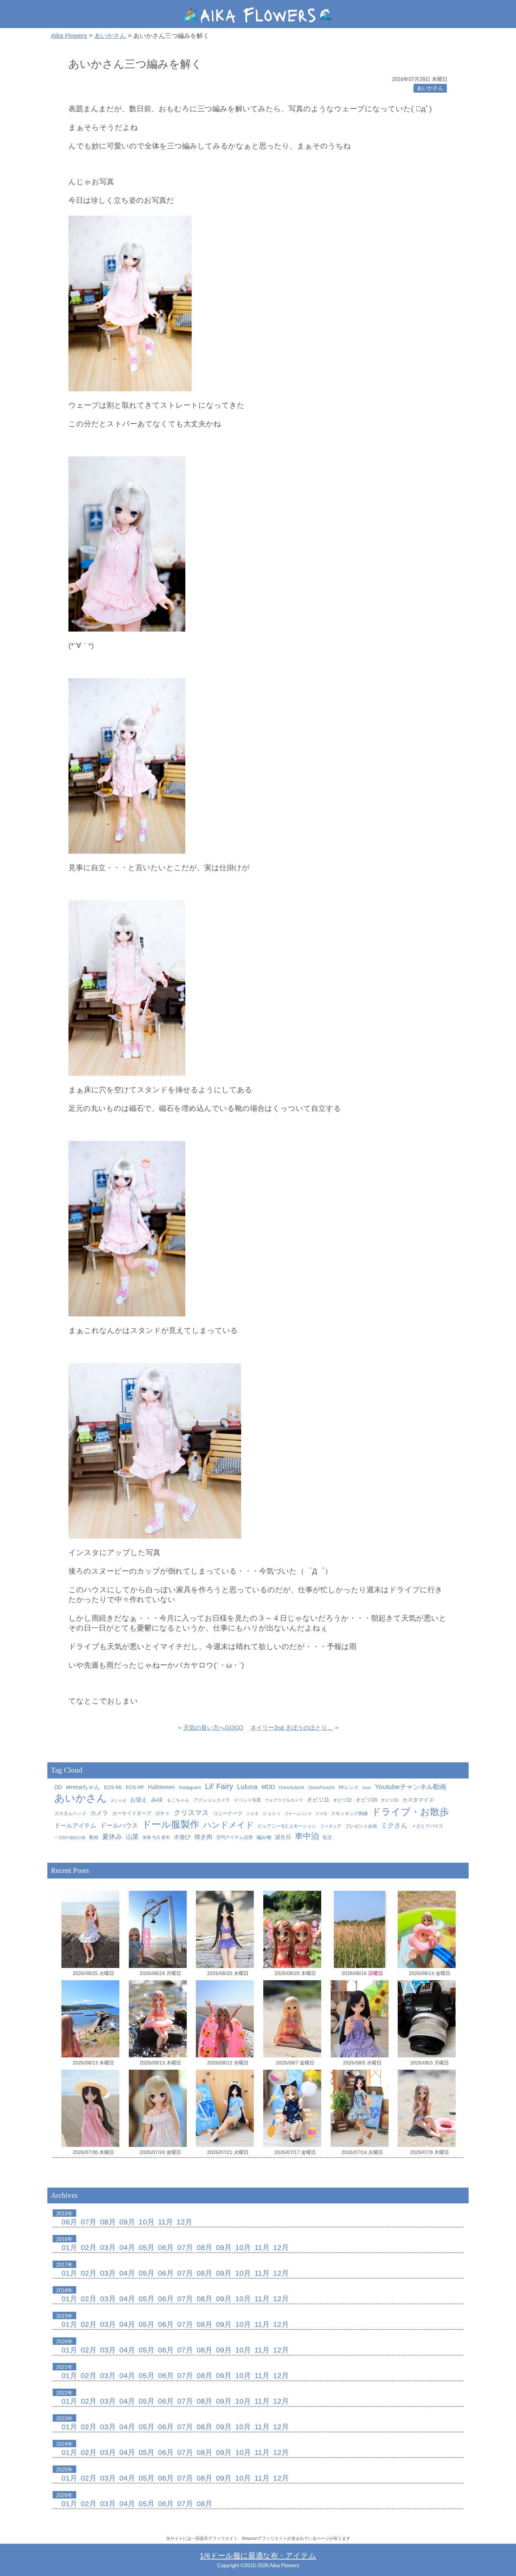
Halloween (161, 1787)
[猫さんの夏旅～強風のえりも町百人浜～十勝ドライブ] (90, 2108)
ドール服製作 (171, 1824)
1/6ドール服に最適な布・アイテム (258, 2555)
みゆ (157, 1800)
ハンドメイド (229, 1825)
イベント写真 (247, 1800)
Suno (367, 1788)
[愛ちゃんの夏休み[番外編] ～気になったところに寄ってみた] (90, 2019)
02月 (89, 2247)
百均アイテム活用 (234, 1837)
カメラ (99, 1813)
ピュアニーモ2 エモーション (287, 1826)
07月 (89, 2222)
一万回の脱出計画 (70, 1837)
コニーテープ (227, 1813)
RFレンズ (349, 1788)
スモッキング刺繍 (349, 1813)
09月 (127, 2222)
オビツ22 (342, 1800)
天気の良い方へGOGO (213, 1728)
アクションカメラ (212, 1800)
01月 (69, 2247)
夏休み (112, 1837)
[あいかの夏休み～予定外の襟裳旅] (225, 2019)
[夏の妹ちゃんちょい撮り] (360, 2019)
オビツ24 (366, 1800)
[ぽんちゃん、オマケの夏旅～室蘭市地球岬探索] (158, 1929)
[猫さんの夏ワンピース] (360, 2108)
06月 (69, 2222)
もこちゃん (178, 1800)
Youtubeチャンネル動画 (411, 1787)
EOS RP (135, 1787)
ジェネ (252, 1814)
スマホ (321, 1814)
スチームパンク (298, 1814)
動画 (94, 1837)
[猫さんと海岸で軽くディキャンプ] (90, 1929)
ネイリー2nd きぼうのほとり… (292, 1728)
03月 (108, 2247)
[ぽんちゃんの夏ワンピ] (158, 2108)
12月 (184, 2222)
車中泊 (307, 1836)
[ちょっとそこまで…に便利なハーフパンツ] (225, 2108)
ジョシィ (272, 1813)
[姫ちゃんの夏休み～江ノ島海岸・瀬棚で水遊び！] (292, 2019)
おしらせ (119, 1800)
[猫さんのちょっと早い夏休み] (427, 2108)
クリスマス (191, 1813)
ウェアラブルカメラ (284, 1800)
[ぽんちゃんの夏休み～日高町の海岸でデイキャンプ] (427, 1929)
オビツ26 (390, 1800)
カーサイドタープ (132, 1813)
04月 (127, 2247)
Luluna (247, 1787)
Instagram (190, 1787)
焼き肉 (203, 1837)
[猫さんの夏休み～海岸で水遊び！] (225, 1929)
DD (58, 1787)
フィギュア (331, 1826)
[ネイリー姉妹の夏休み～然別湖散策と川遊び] (292, 1929)
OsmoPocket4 (322, 1788)
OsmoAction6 (292, 1788)
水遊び (182, 1837)
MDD (268, 1787)
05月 (147, 2247)
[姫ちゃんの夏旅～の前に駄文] (427, 2019)
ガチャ (163, 1813)
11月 (166, 2222)
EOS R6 (113, 1787)
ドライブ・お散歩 (410, 1812)
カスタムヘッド (70, 1814)
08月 (108, 2222)
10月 (147, 2222)
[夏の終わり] (360, 1929)
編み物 (264, 1837)
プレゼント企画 (361, 1826)
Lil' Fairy (219, 1786)
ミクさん (394, 1825)
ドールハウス (119, 1826)
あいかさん (430, 88)
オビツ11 (318, 1800)
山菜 (132, 1837)
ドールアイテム (75, 1826)
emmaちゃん (83, 1787)
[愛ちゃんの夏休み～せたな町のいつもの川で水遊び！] (158, 2019)
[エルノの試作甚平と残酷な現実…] (292, 2108)
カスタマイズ (418, 1800)
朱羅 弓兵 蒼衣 (156, 1837)
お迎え (139, 1800)
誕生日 (283, 1837)
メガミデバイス (427, 1826)
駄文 (328, 1837)
